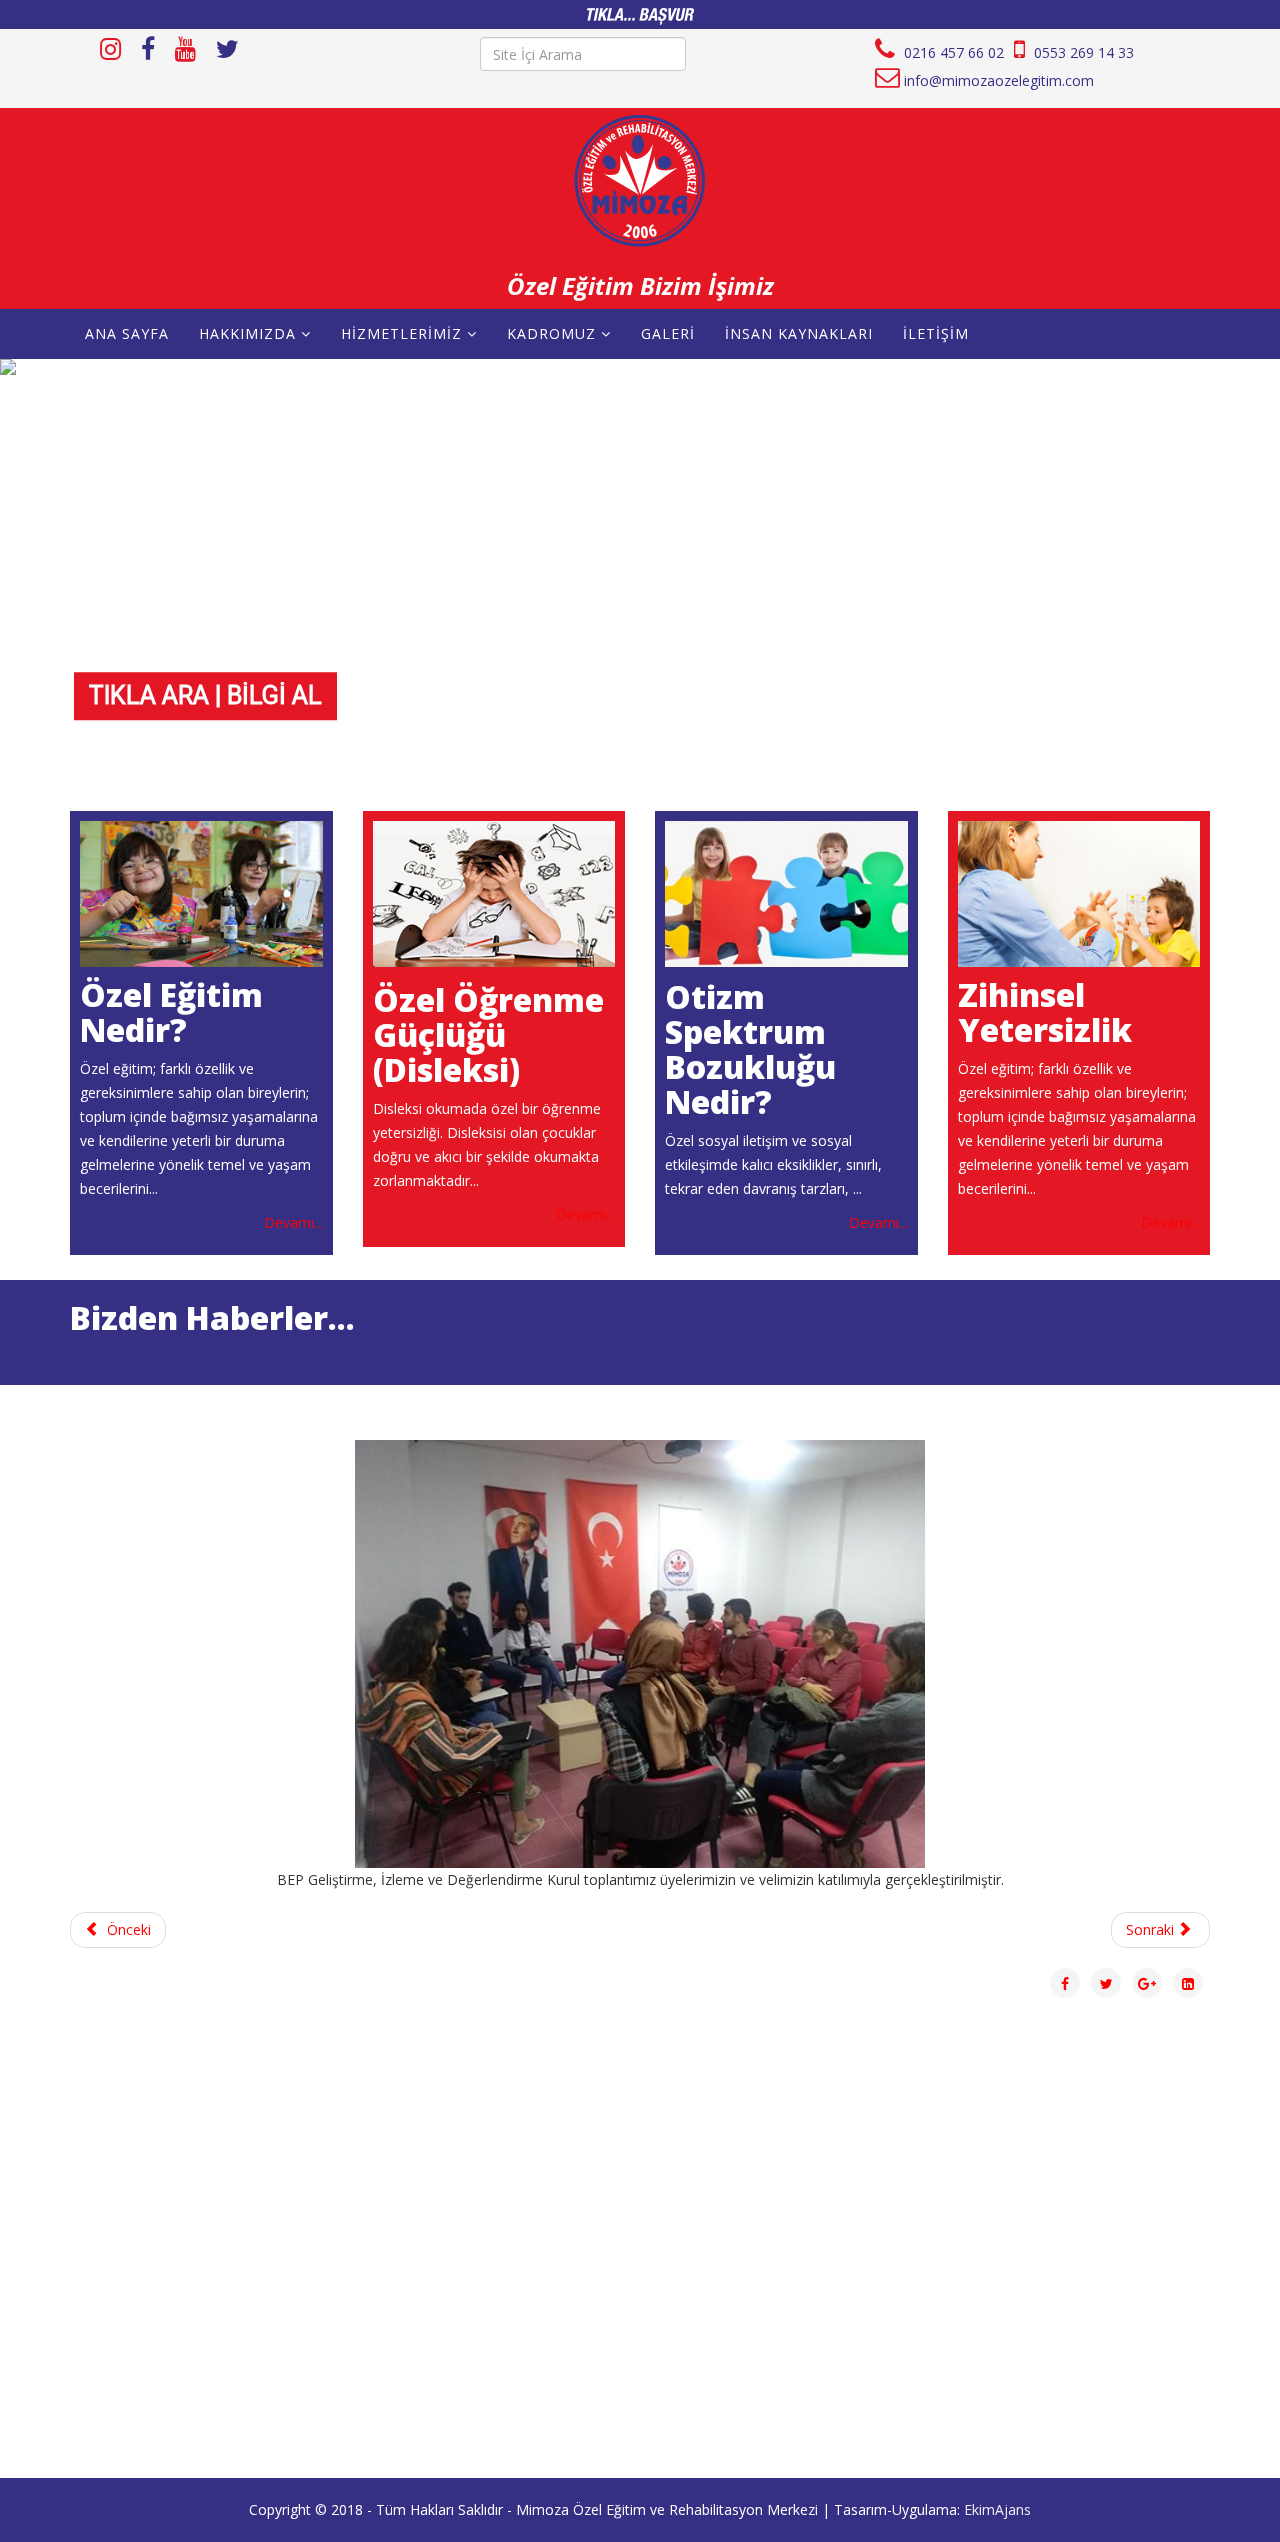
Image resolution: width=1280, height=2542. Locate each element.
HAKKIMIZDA (247, 333)
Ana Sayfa (127, 333)
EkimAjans (997, 2509)
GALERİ (668, 333)
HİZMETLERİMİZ (404, 333)
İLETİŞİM (936, 333)
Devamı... (293, 1222)
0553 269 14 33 (1082, 52)
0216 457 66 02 (952, 52)
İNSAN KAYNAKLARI (799, 333)
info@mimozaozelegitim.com (999, 80)
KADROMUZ (551, 333)
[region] (640, 572)
